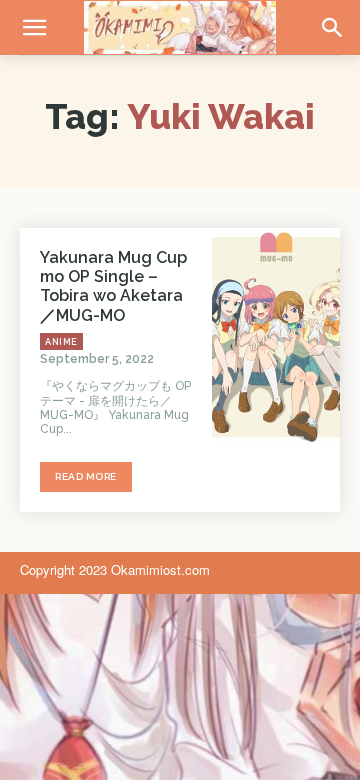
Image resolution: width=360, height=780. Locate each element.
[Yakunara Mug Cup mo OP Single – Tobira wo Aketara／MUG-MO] (276, 337)
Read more (86, 476)
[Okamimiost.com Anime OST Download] (180, 27)
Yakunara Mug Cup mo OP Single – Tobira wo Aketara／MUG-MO (113, 286)
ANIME (61, 342)
